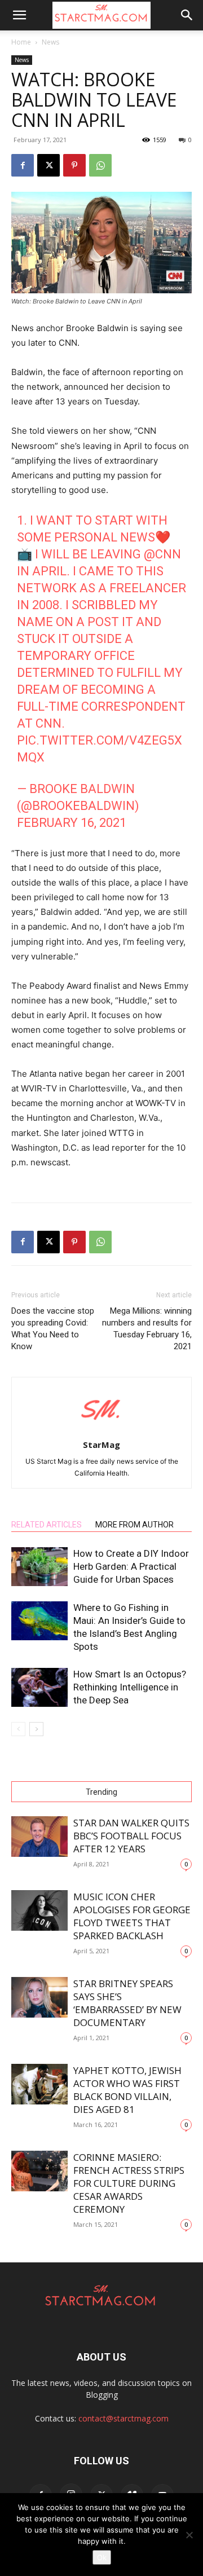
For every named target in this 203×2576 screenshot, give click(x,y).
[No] (189, 2535)
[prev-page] (18, 1729)
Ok (102, 2557)
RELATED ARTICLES (47, 1525)
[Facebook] (23, 165)
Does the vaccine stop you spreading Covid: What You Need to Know (53, 1329)
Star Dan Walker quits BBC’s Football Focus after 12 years (131, 1836)
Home (21, 42)
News (50, 42)
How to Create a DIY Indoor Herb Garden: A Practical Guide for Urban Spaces (131, 1566)
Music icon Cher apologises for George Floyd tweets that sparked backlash (132, 1916)
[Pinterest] (74, 165)
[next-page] (36, 1729)
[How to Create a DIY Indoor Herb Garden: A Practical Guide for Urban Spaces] (39, 1567)
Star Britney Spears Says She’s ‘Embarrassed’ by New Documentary (127, 2003)
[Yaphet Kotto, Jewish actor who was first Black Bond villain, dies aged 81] (39, 2084)
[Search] (187, 15)
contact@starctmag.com (123, 2418)
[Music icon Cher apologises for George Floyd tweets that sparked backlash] (39, 1911)
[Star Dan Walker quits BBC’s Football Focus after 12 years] (39, 1837)
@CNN (162, 554)
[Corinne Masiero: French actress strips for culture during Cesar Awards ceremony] (39, 2171)
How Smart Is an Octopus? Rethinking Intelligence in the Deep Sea (130, 1687)
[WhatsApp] (100, 165)
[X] (48, 165)
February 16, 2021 (72, 823)
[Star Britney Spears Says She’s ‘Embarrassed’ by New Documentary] (39, 1998)
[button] (19, 15)
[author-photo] (101, 1429)
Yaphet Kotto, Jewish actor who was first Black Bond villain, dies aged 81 (127, 2090)
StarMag (101, 1445)
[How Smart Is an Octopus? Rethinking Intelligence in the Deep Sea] (39, 1687)
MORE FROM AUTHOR (134, 1525)
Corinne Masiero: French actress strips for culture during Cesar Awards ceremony (129, 2183)
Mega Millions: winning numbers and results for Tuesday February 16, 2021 (147, 1329)
